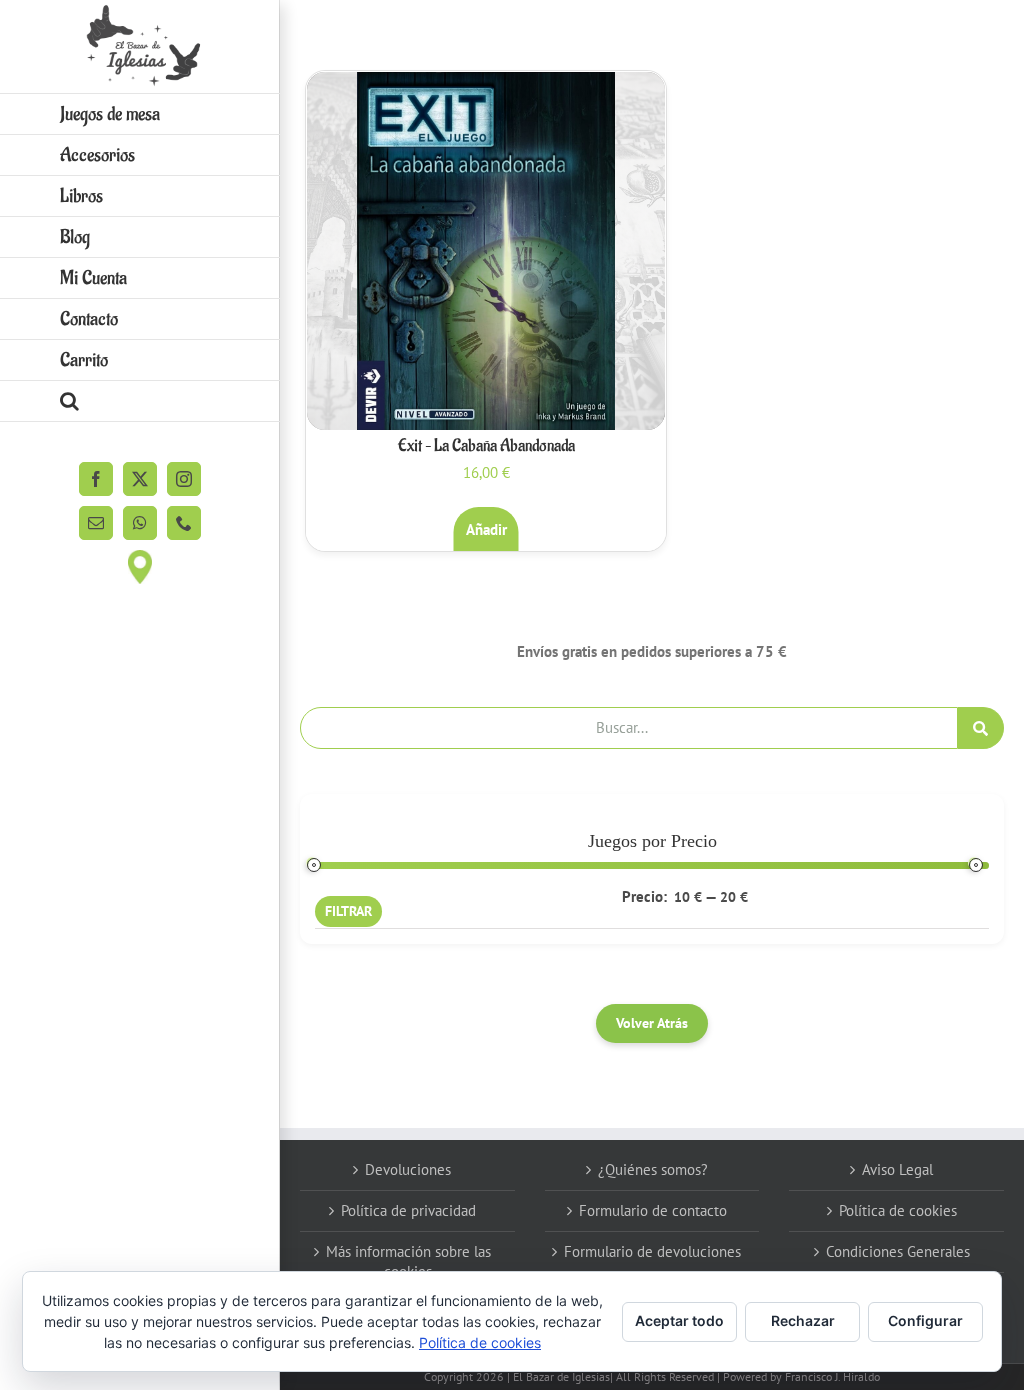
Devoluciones (408, 1169)
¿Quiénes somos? (653, 1169)
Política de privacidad (408, 1210)
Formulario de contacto (653, 1210)
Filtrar (348, 911)
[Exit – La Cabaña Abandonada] (486, 251)
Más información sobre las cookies (408, 1261)
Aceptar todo (679, 1320)
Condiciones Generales (898, 1251)
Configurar (925, 1320)
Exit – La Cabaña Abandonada (486, 446)
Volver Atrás (652, 1023)
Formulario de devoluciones (652, 1251)
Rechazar (803, 1320)
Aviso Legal (897, 1169)
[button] (140, 401)
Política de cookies (898, 1210)
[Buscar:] (629, 726)
